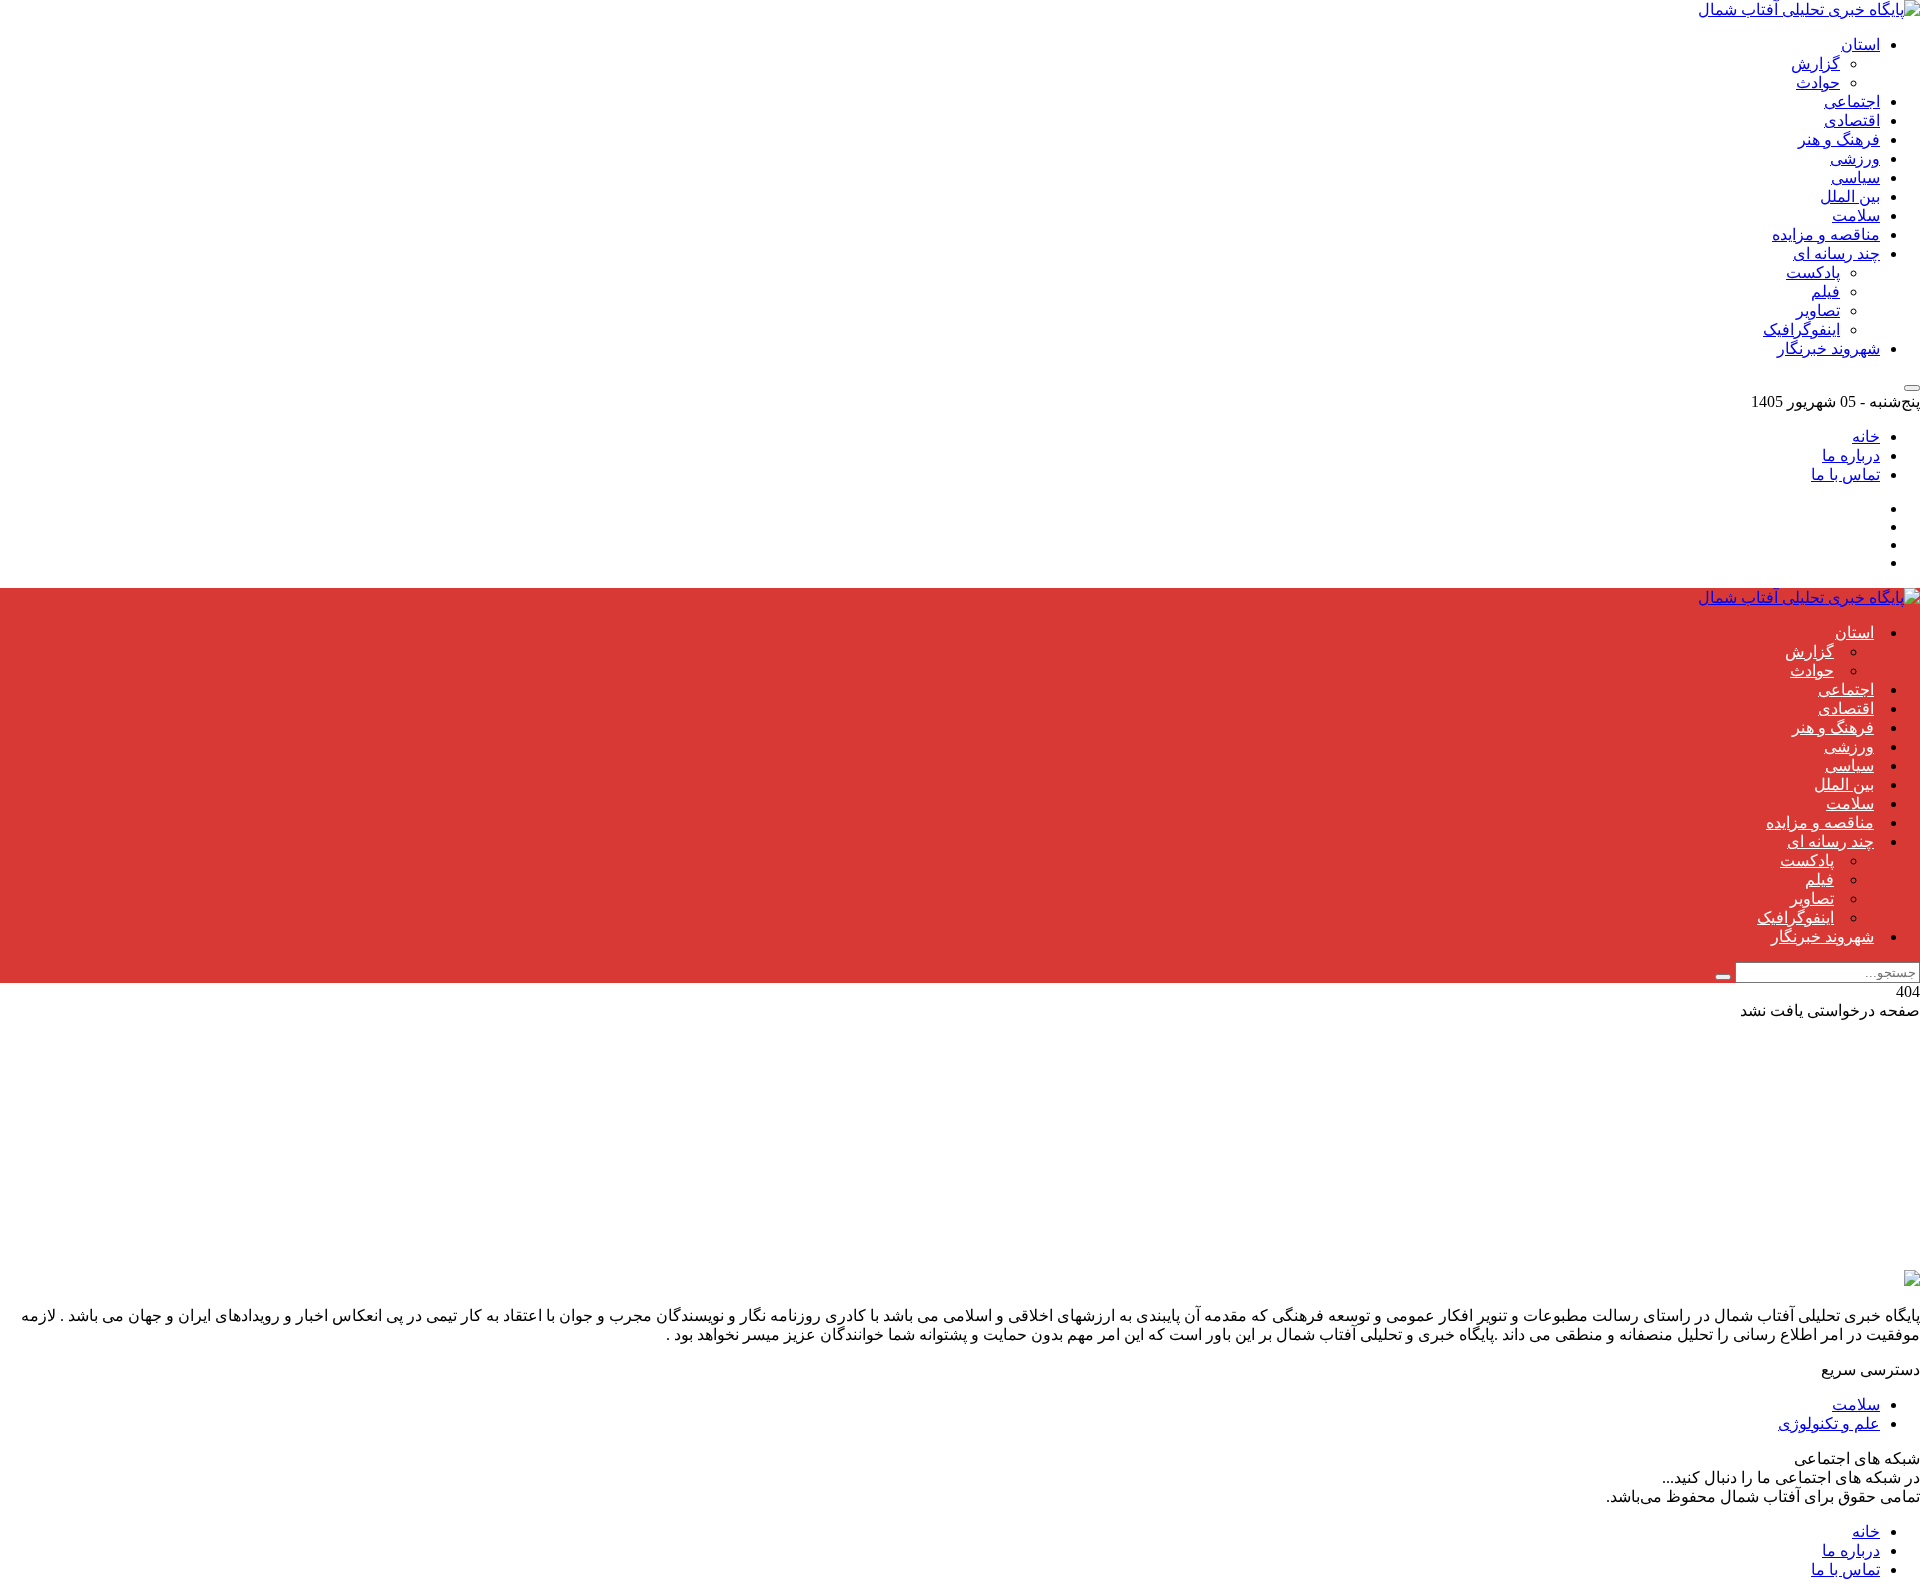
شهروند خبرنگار (1828, 348)
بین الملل (1850, 196)
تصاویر (1818, 310)
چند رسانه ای (1836, 253)
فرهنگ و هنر (1839, 139)
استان (1860, 44)
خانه (1866, 436)
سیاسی (1855, 177)
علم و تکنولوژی (1829, 1423)
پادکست (1813, 272)
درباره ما (1851, 455)
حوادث (1818, 82)
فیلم (1825, 291)
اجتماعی (1852, 101)
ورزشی (1855, 158)
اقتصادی (1852, 120)
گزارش (1815, 63)
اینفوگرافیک (1801, 329)
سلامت (1856, 215)
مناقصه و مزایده (1826, 234)
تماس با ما (1845, 474)
